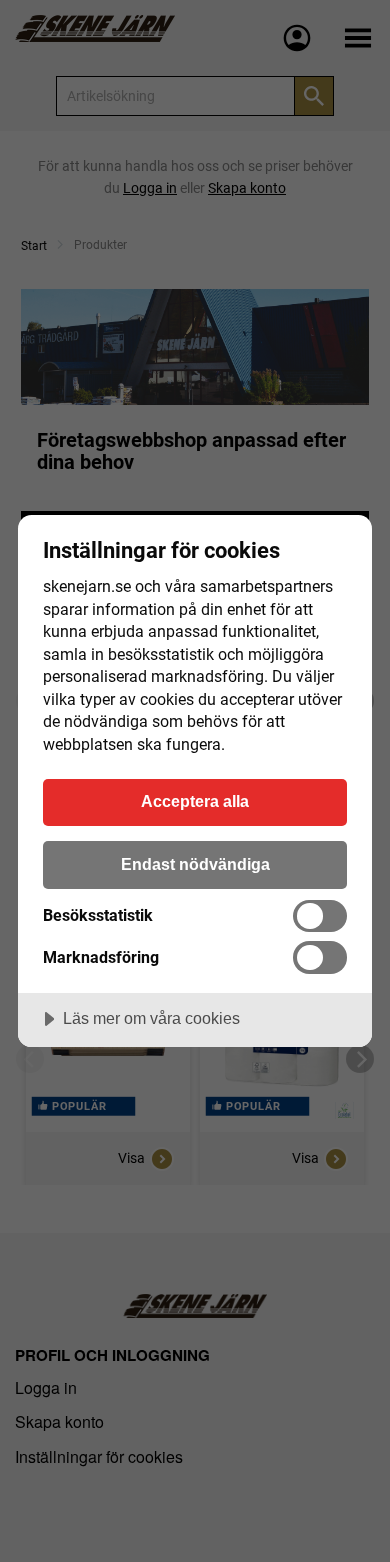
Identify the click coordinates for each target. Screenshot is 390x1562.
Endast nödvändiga (195, 864)
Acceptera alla (195, 801)
